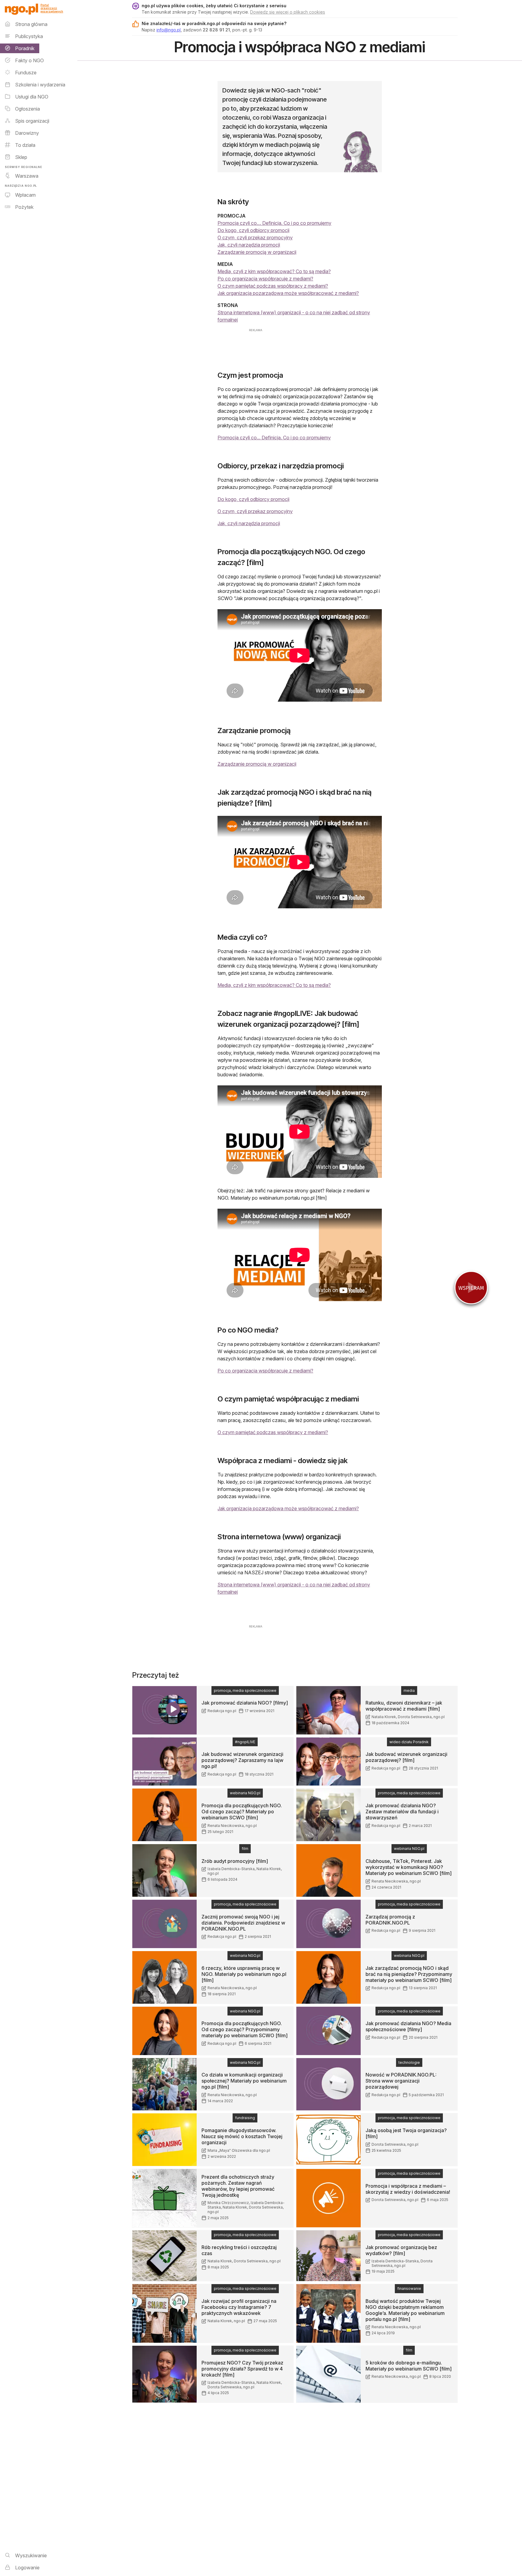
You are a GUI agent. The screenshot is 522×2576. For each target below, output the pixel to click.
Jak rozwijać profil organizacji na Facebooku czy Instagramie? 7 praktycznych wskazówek (239, 2307)
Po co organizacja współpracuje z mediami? (265, 279)
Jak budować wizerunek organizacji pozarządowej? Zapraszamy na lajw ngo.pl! (242, 1760)
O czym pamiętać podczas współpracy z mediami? (273, 286)
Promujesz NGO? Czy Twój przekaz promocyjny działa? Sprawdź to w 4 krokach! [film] (242, 2369)
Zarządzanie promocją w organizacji (257, 252)
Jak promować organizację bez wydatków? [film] (401, 2250)
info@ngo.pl (169, 30)
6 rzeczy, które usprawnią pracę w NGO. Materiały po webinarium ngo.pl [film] (244, 1974)
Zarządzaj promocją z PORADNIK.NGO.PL (390, 1920)
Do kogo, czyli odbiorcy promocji (253, 230)
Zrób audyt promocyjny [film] (235, 1861)
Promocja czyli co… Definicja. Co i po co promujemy (274, 223)
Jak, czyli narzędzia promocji (249, 245)
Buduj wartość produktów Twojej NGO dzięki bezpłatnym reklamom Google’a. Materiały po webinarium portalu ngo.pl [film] (405, 2310)
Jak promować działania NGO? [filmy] (245, 1703)
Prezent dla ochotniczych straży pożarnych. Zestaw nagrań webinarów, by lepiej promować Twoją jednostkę (238, 2186)
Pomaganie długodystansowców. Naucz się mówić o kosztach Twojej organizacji (242, 2136)
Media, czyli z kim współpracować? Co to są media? (274, 271)
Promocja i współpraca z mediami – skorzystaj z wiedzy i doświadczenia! (408, 2189)
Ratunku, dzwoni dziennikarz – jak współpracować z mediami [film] (404, 1706)
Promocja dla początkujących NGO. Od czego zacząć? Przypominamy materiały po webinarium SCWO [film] (245, 2029)
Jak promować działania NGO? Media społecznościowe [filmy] (408, 2026)
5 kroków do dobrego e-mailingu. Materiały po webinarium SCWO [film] (409, 2366)
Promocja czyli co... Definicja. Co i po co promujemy (274, 438)
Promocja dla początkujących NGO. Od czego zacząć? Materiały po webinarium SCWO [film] (242, 1812)
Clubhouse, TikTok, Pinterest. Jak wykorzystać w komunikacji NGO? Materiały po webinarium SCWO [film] (409, 1867)
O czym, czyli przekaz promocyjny (255, 238)
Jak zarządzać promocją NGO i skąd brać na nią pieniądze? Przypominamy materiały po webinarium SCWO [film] (409, 1974)
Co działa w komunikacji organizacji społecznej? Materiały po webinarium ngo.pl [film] (244, 2081)
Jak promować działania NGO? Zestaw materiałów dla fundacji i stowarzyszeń (402, 1812)
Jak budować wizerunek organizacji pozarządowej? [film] (406, 1757)
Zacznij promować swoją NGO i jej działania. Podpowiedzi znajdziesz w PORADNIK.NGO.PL (243, 1923)
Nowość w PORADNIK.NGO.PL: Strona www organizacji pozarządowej (401, 2081)
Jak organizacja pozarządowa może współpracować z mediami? (288, 293)
